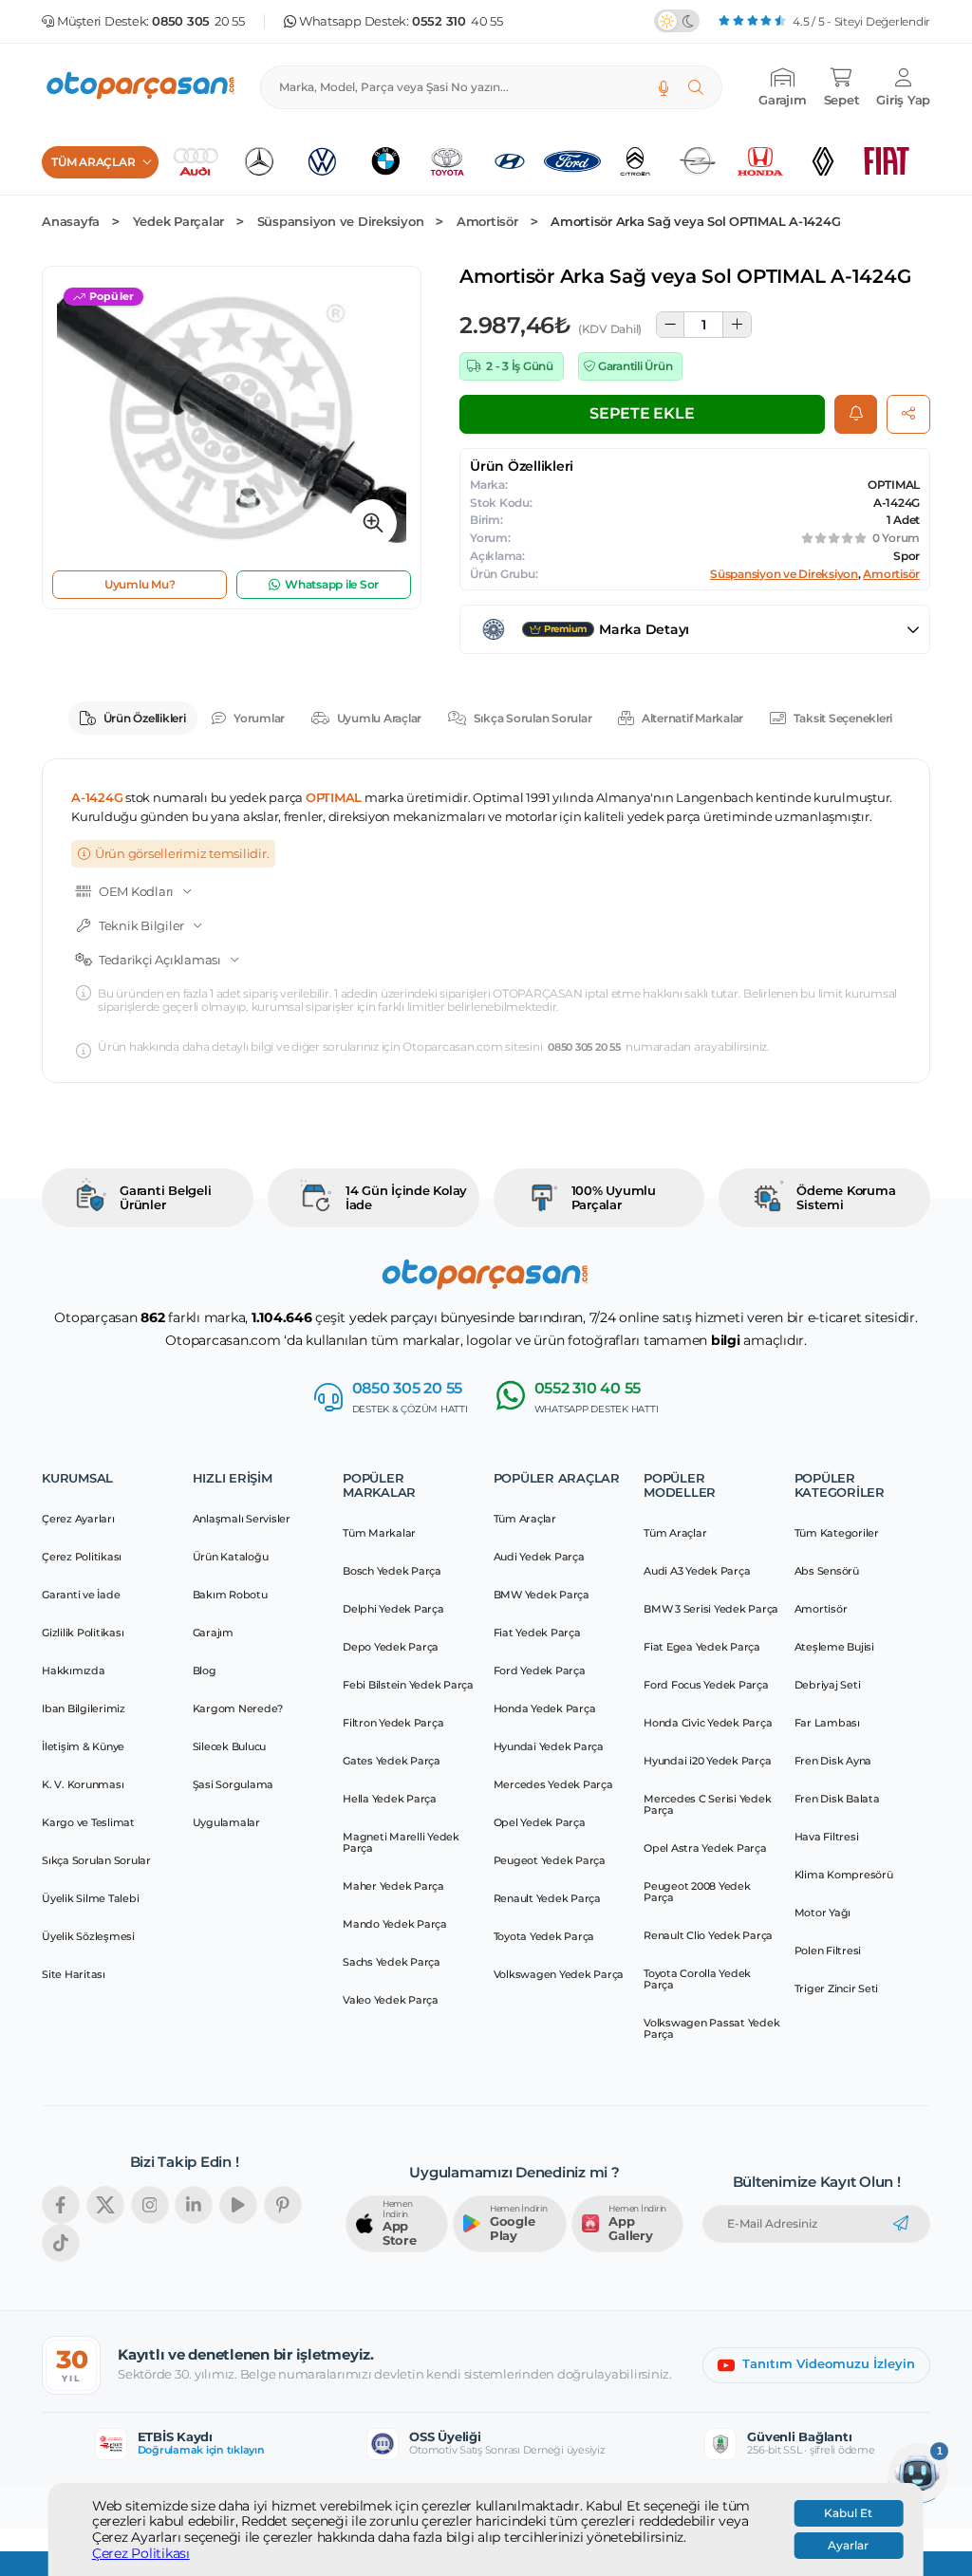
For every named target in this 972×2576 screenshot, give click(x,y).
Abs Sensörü (827, 1571)
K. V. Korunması (83, 1784)
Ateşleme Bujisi (834, 1647)
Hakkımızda (74, 1671)
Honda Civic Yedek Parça (708, 1723)
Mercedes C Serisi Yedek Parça (707, 1804)
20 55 (198, 21)
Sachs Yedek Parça (392, 1962)
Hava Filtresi (827, 1837)
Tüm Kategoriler (837, 1533)
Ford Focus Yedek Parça (706, 1685)
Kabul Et (848, 2513)
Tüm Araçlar (525, 1519)
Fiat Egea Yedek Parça (702, 1647)
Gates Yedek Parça (392, 1761)
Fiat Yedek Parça (537, 1633)
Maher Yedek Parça (393, 1886)
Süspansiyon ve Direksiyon (341, 222)
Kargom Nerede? (238, 1708)
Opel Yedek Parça (540, 1822)
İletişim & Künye (83, 1746)
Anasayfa (71, 222)
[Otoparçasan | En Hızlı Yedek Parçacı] (141, 88)
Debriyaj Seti (828, 1685)
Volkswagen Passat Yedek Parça (711, 2028)
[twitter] (105, 2205)
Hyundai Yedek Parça (549, 1746)
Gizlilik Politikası (83, 1633)
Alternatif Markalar (692, 718)
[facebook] (61, 2205)
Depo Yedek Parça (391, 1647)
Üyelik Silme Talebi (90, 1898)
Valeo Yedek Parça (391, 2000)
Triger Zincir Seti (837, 1988)
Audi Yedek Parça (539, 1557)
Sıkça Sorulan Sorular (533, 718)
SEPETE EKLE (642, 413)
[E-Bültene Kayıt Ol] (901, 2224)
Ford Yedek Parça (540, 1671)
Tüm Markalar (379, 1533)
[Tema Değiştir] (677, 21)
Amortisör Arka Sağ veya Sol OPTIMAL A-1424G (695, 222)
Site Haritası (74, 1974)
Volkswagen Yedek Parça (559, 1974)
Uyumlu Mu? (140, 584)
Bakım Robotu (230, 1595)
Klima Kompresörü (844, 1875)
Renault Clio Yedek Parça (708, 1935)
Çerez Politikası (141, 2554)
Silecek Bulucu (230, 1746)
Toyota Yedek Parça (544, 1936)
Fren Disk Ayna (833, 1761)
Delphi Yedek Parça (393, 1609)
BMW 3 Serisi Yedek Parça (711, 1609)
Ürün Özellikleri (145, 718)
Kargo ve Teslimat (88, 1822)
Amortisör (487, 222)
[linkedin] (194, 2205)
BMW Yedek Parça (542, 1595)
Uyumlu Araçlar (380, 718)
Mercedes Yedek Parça (553, 1784)
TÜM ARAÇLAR (93, 162)
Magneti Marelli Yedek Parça (401, 1842)
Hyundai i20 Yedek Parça (707, 1761)
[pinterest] (283, 2205)
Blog (205, 1671)
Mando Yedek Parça (395, 1924)
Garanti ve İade (81, 1595)
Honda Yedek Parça (545, 1708)
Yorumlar (259, 718)
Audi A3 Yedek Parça (697, 1571)
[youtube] (238, 2205)
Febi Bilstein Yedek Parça (408, 1685)
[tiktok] (61, 2243)
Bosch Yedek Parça (392, 1571)
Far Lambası (827, 1723)
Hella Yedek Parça (390, 1799)
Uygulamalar (226, 1822)
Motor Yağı (823, 1913)
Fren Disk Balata (837, 1799)
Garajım (213, 1633)
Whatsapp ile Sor (332, 584)
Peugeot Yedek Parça (550, 1860)
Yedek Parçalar (179, 222)
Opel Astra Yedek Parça (705, 1848)
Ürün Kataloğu (231, 1557)
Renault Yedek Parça (547, 1898)
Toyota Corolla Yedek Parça (697, 1979)
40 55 (458, 21)
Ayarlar (848, 2546)
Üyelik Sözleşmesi (88, 1936)
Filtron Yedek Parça (393, 1723)
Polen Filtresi (828, 1951)
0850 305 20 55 (584, 1047)
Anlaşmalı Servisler (242, 1519)
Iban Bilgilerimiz (84, 1708)
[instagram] (150, 2205)
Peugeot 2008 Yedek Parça (697, 1892)
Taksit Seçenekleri (843, 718)
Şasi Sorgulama (234, 1784)
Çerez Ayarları (78, 1519)
